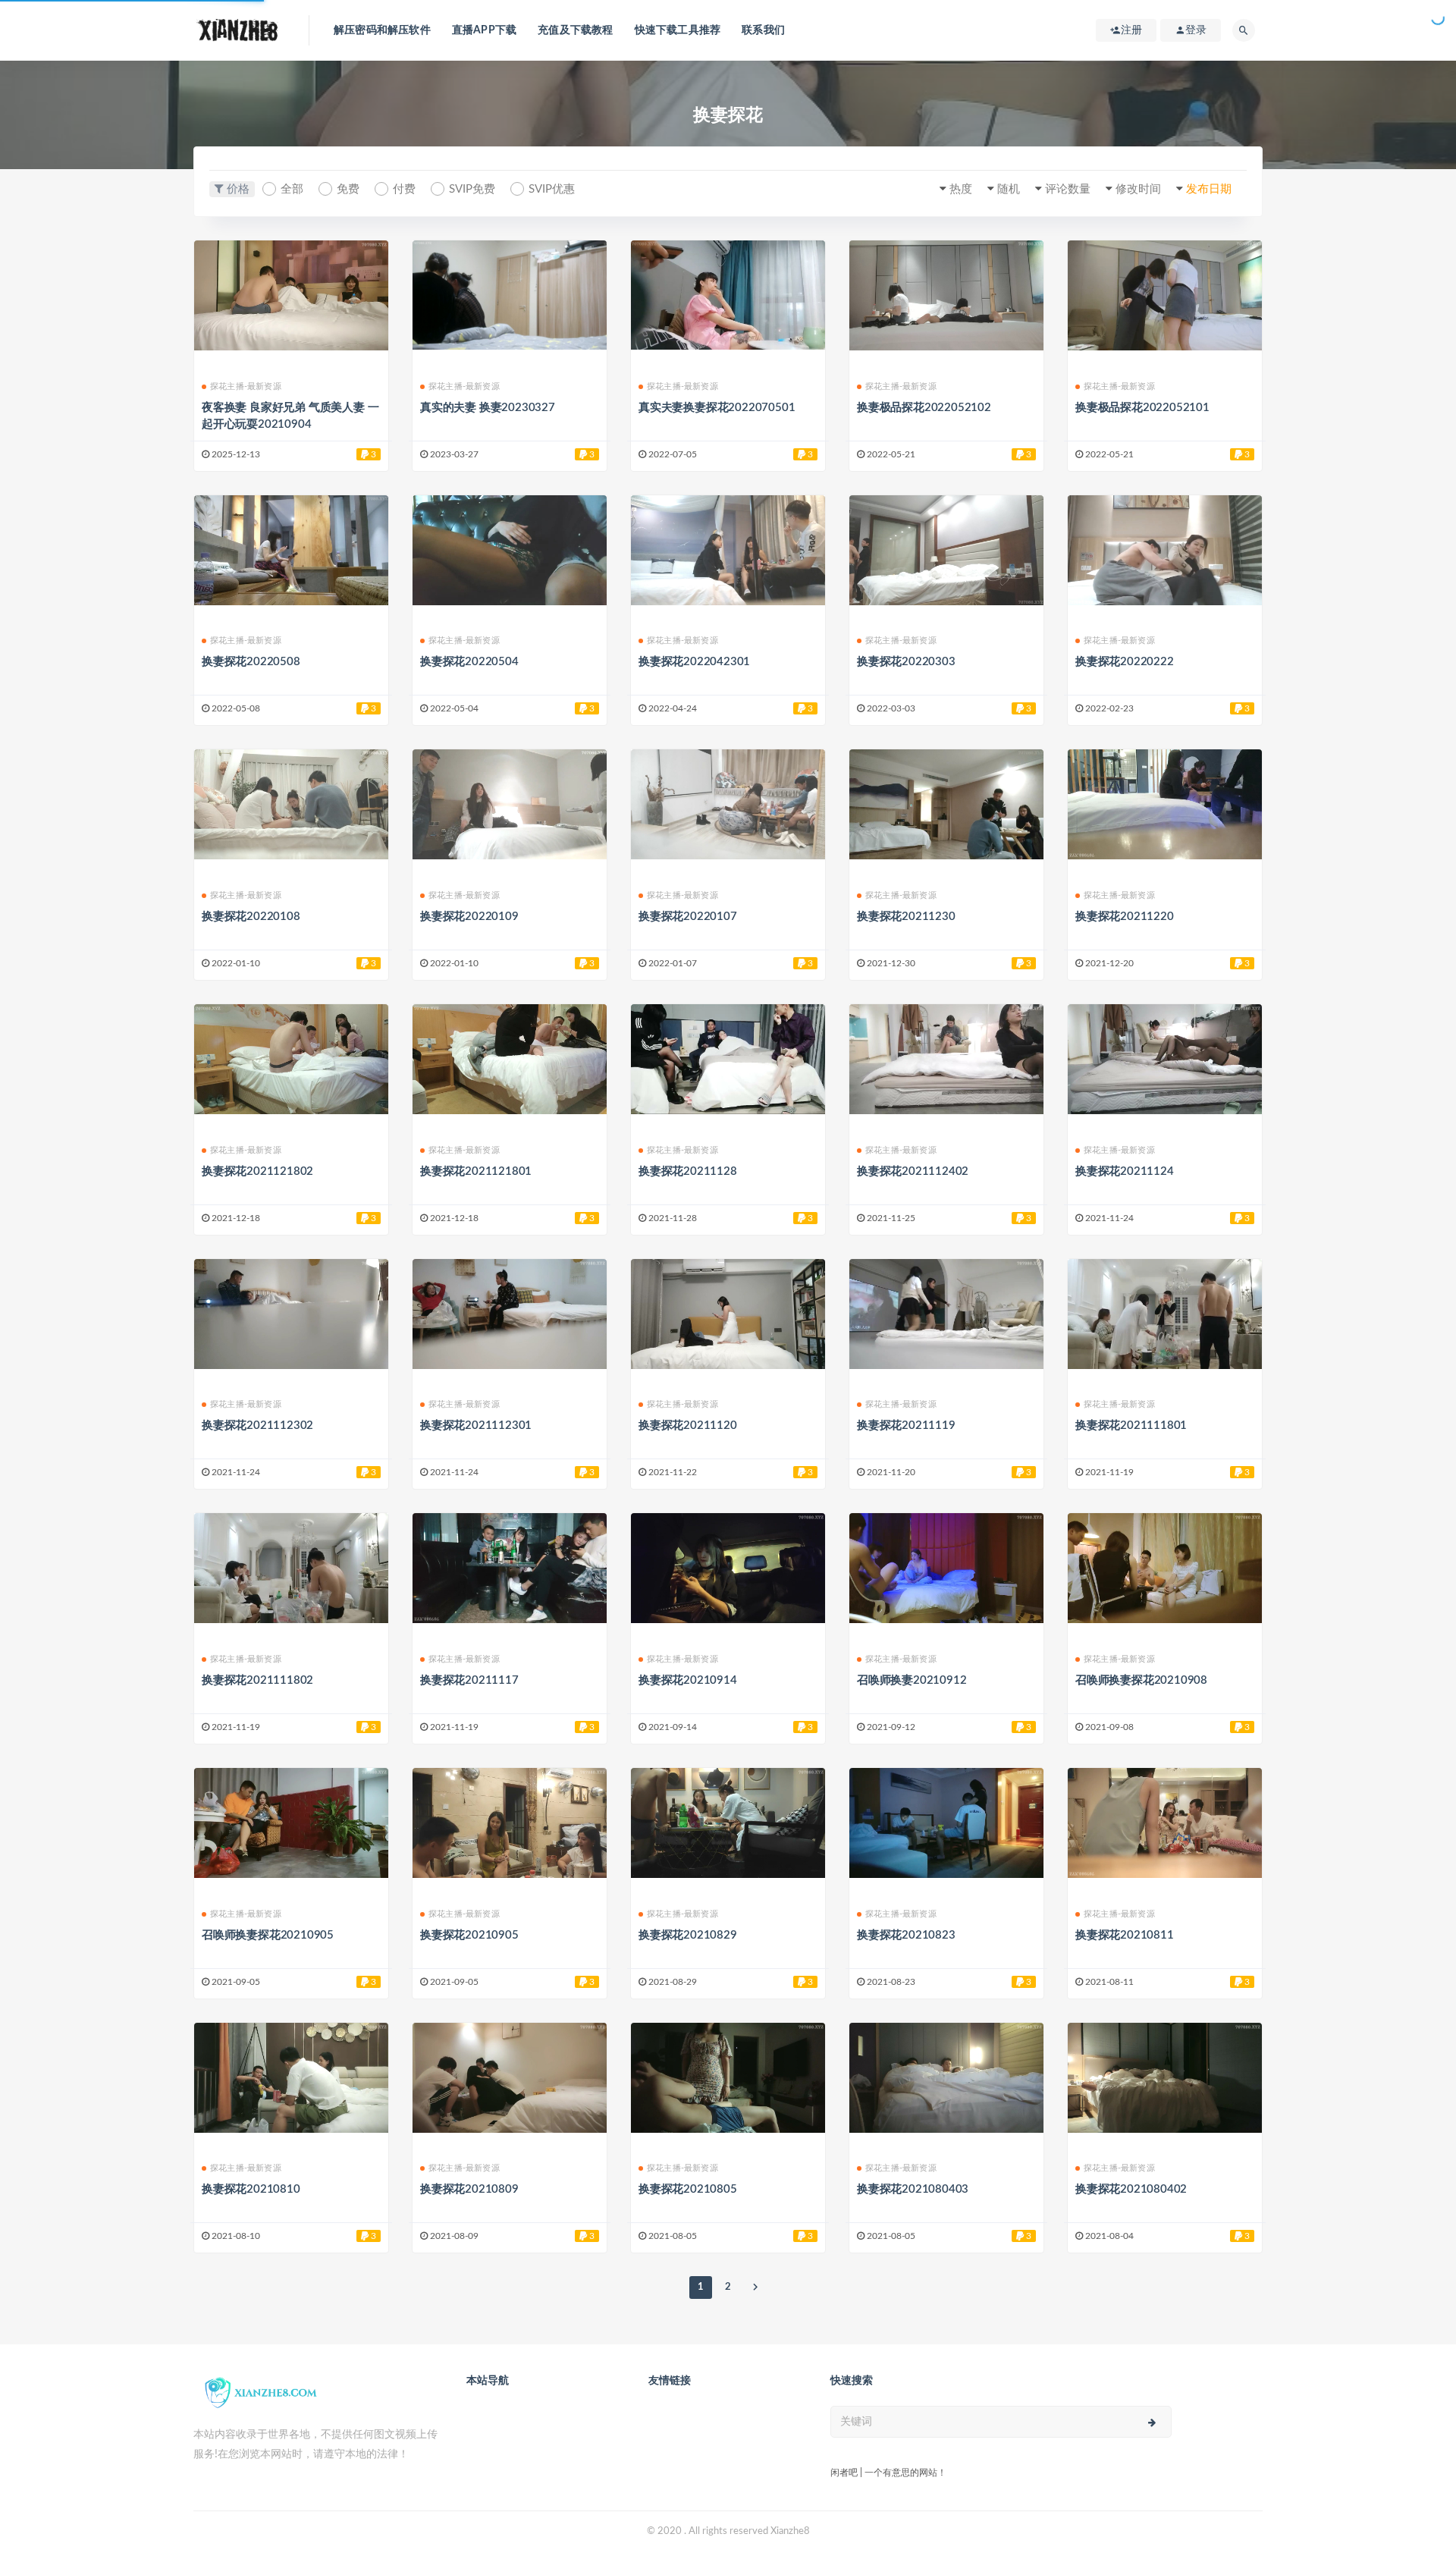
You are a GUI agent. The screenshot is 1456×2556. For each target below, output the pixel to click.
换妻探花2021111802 (257, 1680)
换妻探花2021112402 (913, 1171)
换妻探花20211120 (688, 1426)
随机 (1009, 189)
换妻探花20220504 (469, 662)
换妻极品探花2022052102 (924, 408)
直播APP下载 (484, 30)
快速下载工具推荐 (678, 30)
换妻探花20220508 (251, 662)
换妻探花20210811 (1125, 1935)
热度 (961, 189)
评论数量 (1068, 189)
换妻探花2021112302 (257, 1426)
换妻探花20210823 (906, 1935)
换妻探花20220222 (1125, 662)
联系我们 (763, 30)
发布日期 (1209, 189)
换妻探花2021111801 (1131, 1426)
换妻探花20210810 (251, 2189)
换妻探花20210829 (688, 1935)
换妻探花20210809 (469, 2189)
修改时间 (1138, 189)
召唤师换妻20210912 (912, 1680)
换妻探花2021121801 (476, 1171)
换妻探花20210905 (469, 1935)
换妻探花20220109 (469, 917)
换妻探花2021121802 (257, 1171)
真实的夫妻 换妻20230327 (488, 408)
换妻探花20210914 (688, 1680)
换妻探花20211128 (688, 1171)
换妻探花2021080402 (1131, 2189)
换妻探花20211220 (1125, 917)
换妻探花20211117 (469, 1680)
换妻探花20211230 (906, 917)
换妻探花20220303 (906, 662)
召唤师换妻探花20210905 (268, 1935)
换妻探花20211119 (906, 1426)
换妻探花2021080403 (913, 2189)
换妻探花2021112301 (476, 1426)
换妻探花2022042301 (694, 662)
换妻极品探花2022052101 (1142, 408)
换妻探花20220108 (251, 917)
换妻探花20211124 (1125, 1171)
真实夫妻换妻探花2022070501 (717, 408)
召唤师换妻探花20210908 (1141, 1680)
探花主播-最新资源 (246, 386)
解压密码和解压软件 (382, 30)
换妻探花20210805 (688, 2189)
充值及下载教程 (575, 30)
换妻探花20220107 (688, 917)
